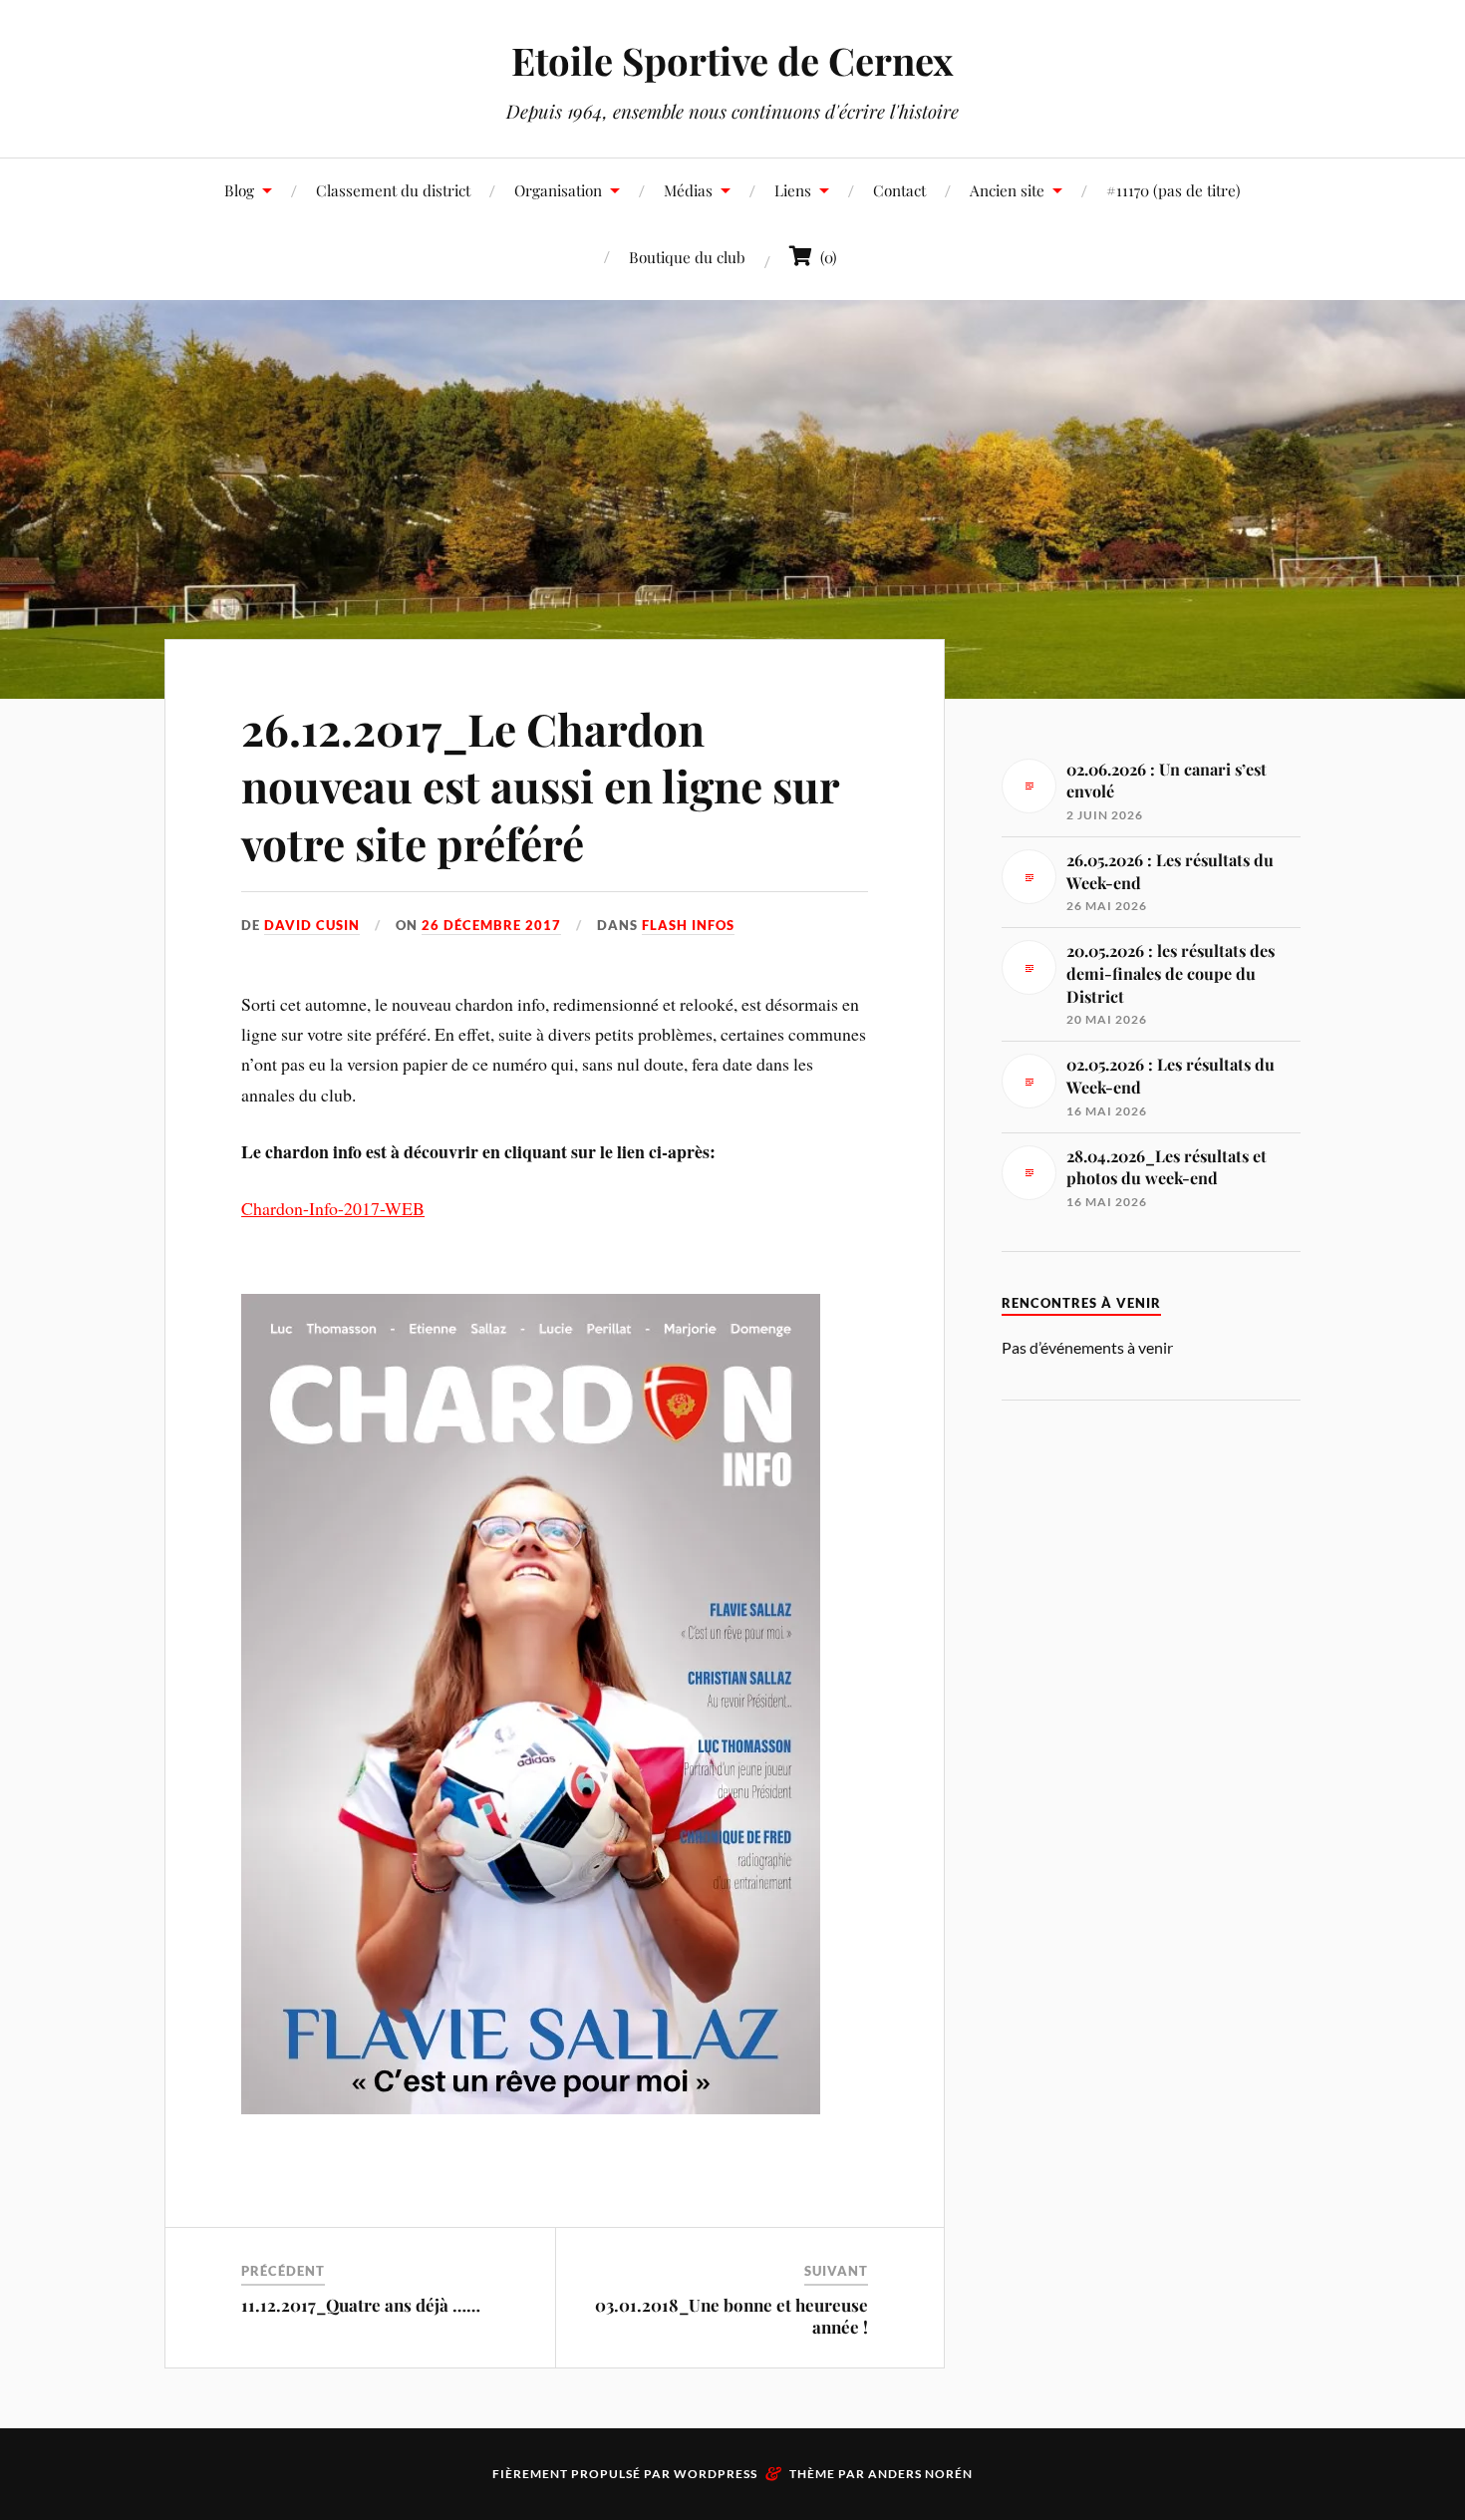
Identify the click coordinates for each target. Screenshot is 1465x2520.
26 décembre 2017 (491, 925)
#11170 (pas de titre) (1173, 190)
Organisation (558, 190)
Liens (793, 190)
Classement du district (393, 190)
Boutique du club (687, 257)
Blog (239, 190)
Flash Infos (688, 925)
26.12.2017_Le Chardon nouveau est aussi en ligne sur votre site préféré (540, 786)
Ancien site (1007, 190)
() (825, 257)
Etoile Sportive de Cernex (732, 60)
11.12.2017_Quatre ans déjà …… (361, 2305)
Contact (899, 190)
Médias (688, 190)
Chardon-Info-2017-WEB (333, 1208)
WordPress (716, 2474)
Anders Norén (920, 2474)
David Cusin (312, 925)
